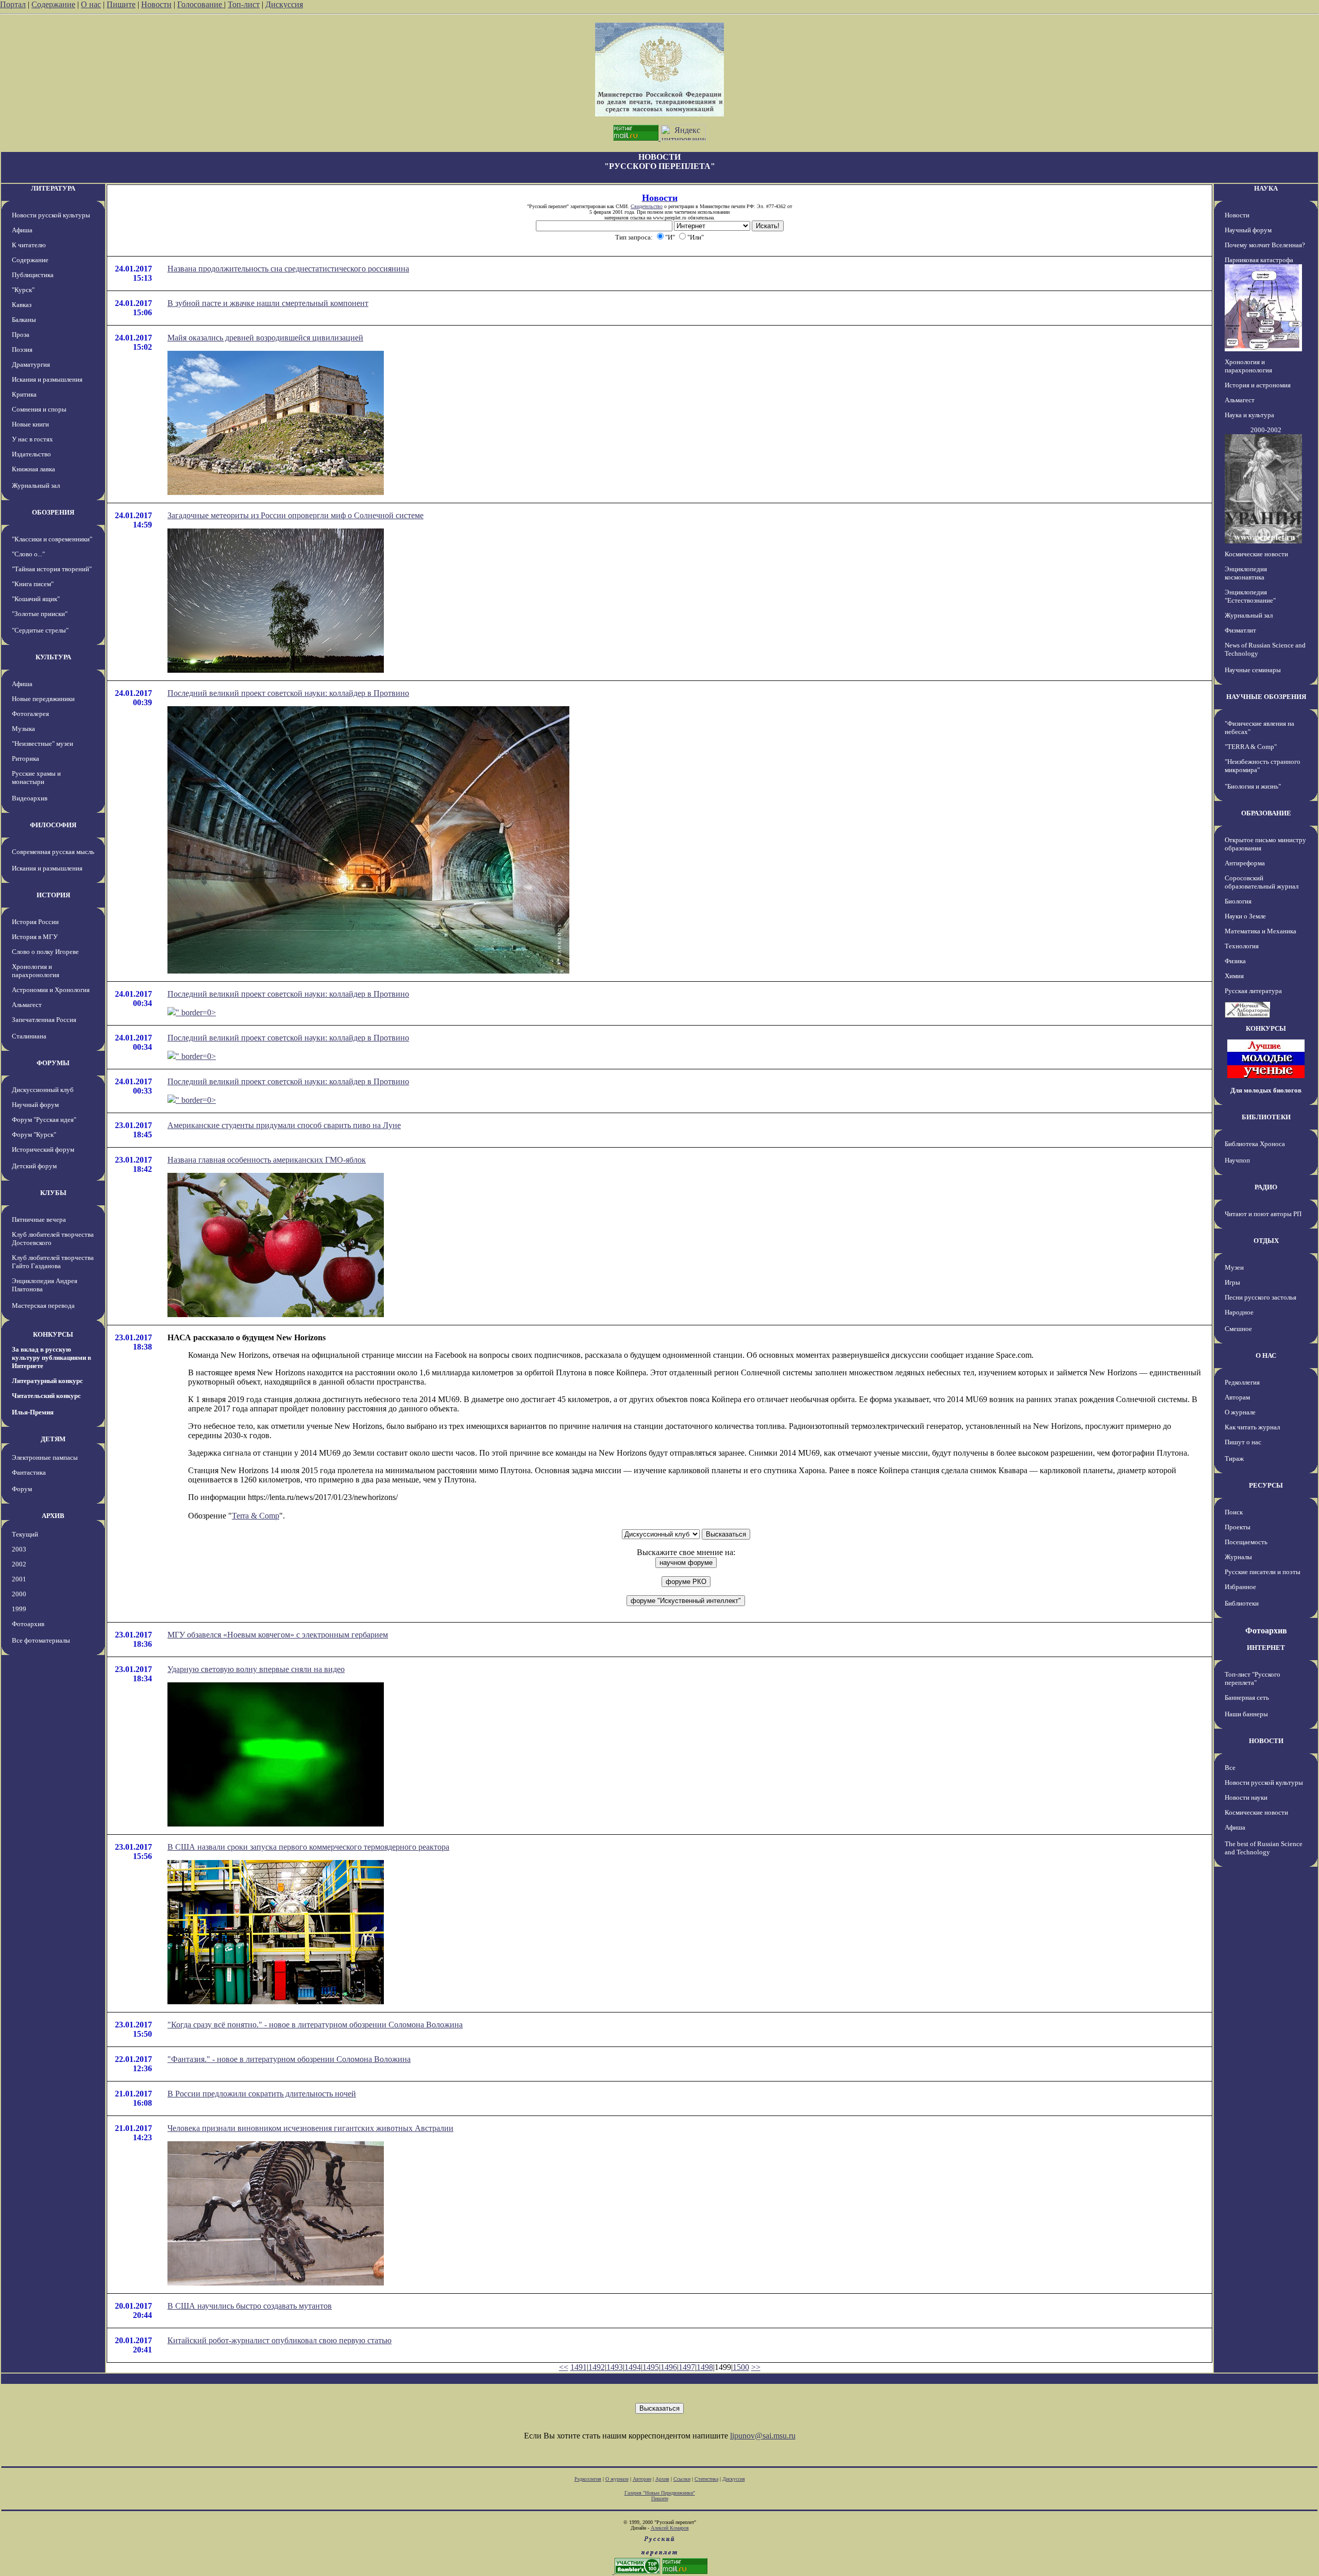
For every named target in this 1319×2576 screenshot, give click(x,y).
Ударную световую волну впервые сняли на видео (256, 1669)
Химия (1234, 976)
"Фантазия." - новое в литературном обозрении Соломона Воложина (289, 2059)
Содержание (53, 4)
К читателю (29, 245)
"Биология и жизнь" (1253, 786)
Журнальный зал (36, 485)
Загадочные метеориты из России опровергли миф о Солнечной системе (295, 515)
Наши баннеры (1246, 1714)
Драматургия (31, 364)
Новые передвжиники (43, 699)
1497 (687, 2367)
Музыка (23, 729)
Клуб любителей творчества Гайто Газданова (53, 1262)
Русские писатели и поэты (1263, 1572)
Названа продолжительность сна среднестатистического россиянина (288, 269)
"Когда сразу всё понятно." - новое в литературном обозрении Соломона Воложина (315, 2025)
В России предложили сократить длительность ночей (262, 2094)
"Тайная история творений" (52, 569)
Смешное (1238, 1329)
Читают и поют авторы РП (1263, 1214)
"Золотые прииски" (40, 614)
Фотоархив (28, 1624)
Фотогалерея (30, 714)
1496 (669, 2367)
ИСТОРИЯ (53, 895)
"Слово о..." (28, 554)
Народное (1239, 1312)
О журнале (1240, 1412)
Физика (1235, 961)
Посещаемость (1246, 1542)
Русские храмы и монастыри (36, 778)
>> (756, 2367)
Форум (22, 1489)
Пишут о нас (1243, 1442)
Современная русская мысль (53, 852)
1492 (597, 2367)
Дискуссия (284, 4)
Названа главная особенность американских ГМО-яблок (267, 1160)
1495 (651, 2367)
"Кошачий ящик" (36, 599)
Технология (1242, 946)
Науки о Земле (1245, 916)
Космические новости (1256, 554)
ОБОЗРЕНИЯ (53, 512)
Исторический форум (43, 1149)
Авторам (1237, 1397)
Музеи (1234, 1267)
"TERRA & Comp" (1251, 747)
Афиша (22, 230)
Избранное (1240, 1587)
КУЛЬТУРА (53, 657)
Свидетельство (647, 206)
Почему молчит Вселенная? (1265, 245)
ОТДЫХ (1266, 1241)
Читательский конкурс (46, 1396)
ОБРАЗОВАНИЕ (1266, 813)
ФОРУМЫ (53, 1063)
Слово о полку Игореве (45, 952)
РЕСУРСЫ (1266, 1485)
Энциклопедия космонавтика (1246, 573)
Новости (156, 4)
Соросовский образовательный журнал (1262, 882)
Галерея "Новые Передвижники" (660, 2493)
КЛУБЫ (53, 1193)
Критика (24, 394)
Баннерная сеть (1247, 1698)
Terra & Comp (256, 1516)
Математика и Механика (1261, 931)
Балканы (24, 320)
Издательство (31, 454)
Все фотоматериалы (41, 1640)
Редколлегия (1242, 1382)
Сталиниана (29, 1036)
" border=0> (196, 1012)
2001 (19, 1579)
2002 (19, 1564)
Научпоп (1237, 1160)
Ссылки (682, 2479)
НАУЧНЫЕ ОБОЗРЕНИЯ (1266, 697)
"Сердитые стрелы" (40, 630)
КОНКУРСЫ (53, 1334)
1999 (19, 1609)
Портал (13, 4)
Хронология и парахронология (36, 971)
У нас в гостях (32, 439)
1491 (579, 2367)
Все (1230, 1768)
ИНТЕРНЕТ (1266, 1648)
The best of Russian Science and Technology (1264, 1848)
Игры (1232, 1282)
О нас (91, 4)
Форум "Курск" (34, 1135)
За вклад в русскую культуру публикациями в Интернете (52, 1358)
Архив (662, 2479)
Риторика (26, 758)
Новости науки (1246, 1797)
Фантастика (29, 1472)
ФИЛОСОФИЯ (53, 825)
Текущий (25, 1534)
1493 (615, 2367)
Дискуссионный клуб (43, 1090)
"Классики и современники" (52, 539)
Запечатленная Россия (44, 1020)
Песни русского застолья (1261, 1297)
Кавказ (22, 305)
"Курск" (23, 290)
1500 (741, 2367)
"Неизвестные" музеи (43, 744)
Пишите (121, 4)
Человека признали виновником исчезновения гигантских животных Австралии (310, 2128)
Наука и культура (1249, 415)
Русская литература (1253, 991)
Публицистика (33, 275)
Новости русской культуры (51, 215)
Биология (1238, 901)
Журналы (1238, 1557)
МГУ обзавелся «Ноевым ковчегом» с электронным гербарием (278, 1635)
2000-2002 (1266, 430)
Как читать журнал (1252, 1427)
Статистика (706, 2479)
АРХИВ (53, 1516)
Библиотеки (1242, 1603)
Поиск (1234, 1512)
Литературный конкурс (47, 1381)
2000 (19, 1594)
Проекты (1238, 1527)
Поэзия (22, 349)
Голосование (201, 4)
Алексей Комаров (670, 2528)
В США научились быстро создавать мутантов (250, 2306)
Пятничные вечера (39, 1219)
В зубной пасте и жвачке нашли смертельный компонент (268, 303)
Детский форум (34, 1166)
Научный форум (35, 1105)
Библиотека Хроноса (1255, 1144)
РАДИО (1266, 1187)
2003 (19, 1549)
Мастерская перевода (43, 1306)
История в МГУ (35, 937)
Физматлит (1240, 630)
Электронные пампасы (45, 1457)
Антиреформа (1245, 863)
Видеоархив (30, 798)
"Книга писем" (33, 584)
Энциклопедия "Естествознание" (1250, 596)
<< (564, 2367)
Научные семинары (1253, 670)
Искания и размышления (47, 379)
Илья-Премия (33, 1412)
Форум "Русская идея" (44, 1120)
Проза (21, 335)
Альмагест (27, 1005)
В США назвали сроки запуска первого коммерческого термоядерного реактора (308, 1847)
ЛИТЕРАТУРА (53, 188)
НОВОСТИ (1266, 1741)
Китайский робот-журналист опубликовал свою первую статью (280, 2340)
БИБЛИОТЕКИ (1266, 1117)
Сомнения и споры (39, 409)
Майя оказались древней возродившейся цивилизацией (265, 338)
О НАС (1266, 1355)
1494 (633, 2367)
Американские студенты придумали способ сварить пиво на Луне (284, 1125)
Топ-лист (244, 4)
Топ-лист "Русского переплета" (1253, 1678)
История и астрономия (1258, 385)
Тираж (1234, 1458)
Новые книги (30, 424)
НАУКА (1266, 188)
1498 (705, 2367)
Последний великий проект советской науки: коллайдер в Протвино (288, 693)
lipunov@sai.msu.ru (763, 2436)
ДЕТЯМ (53, 1439)
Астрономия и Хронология (51, 990)
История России (35, 922)
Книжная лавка (33, 469)
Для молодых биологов (1266, 1090)
